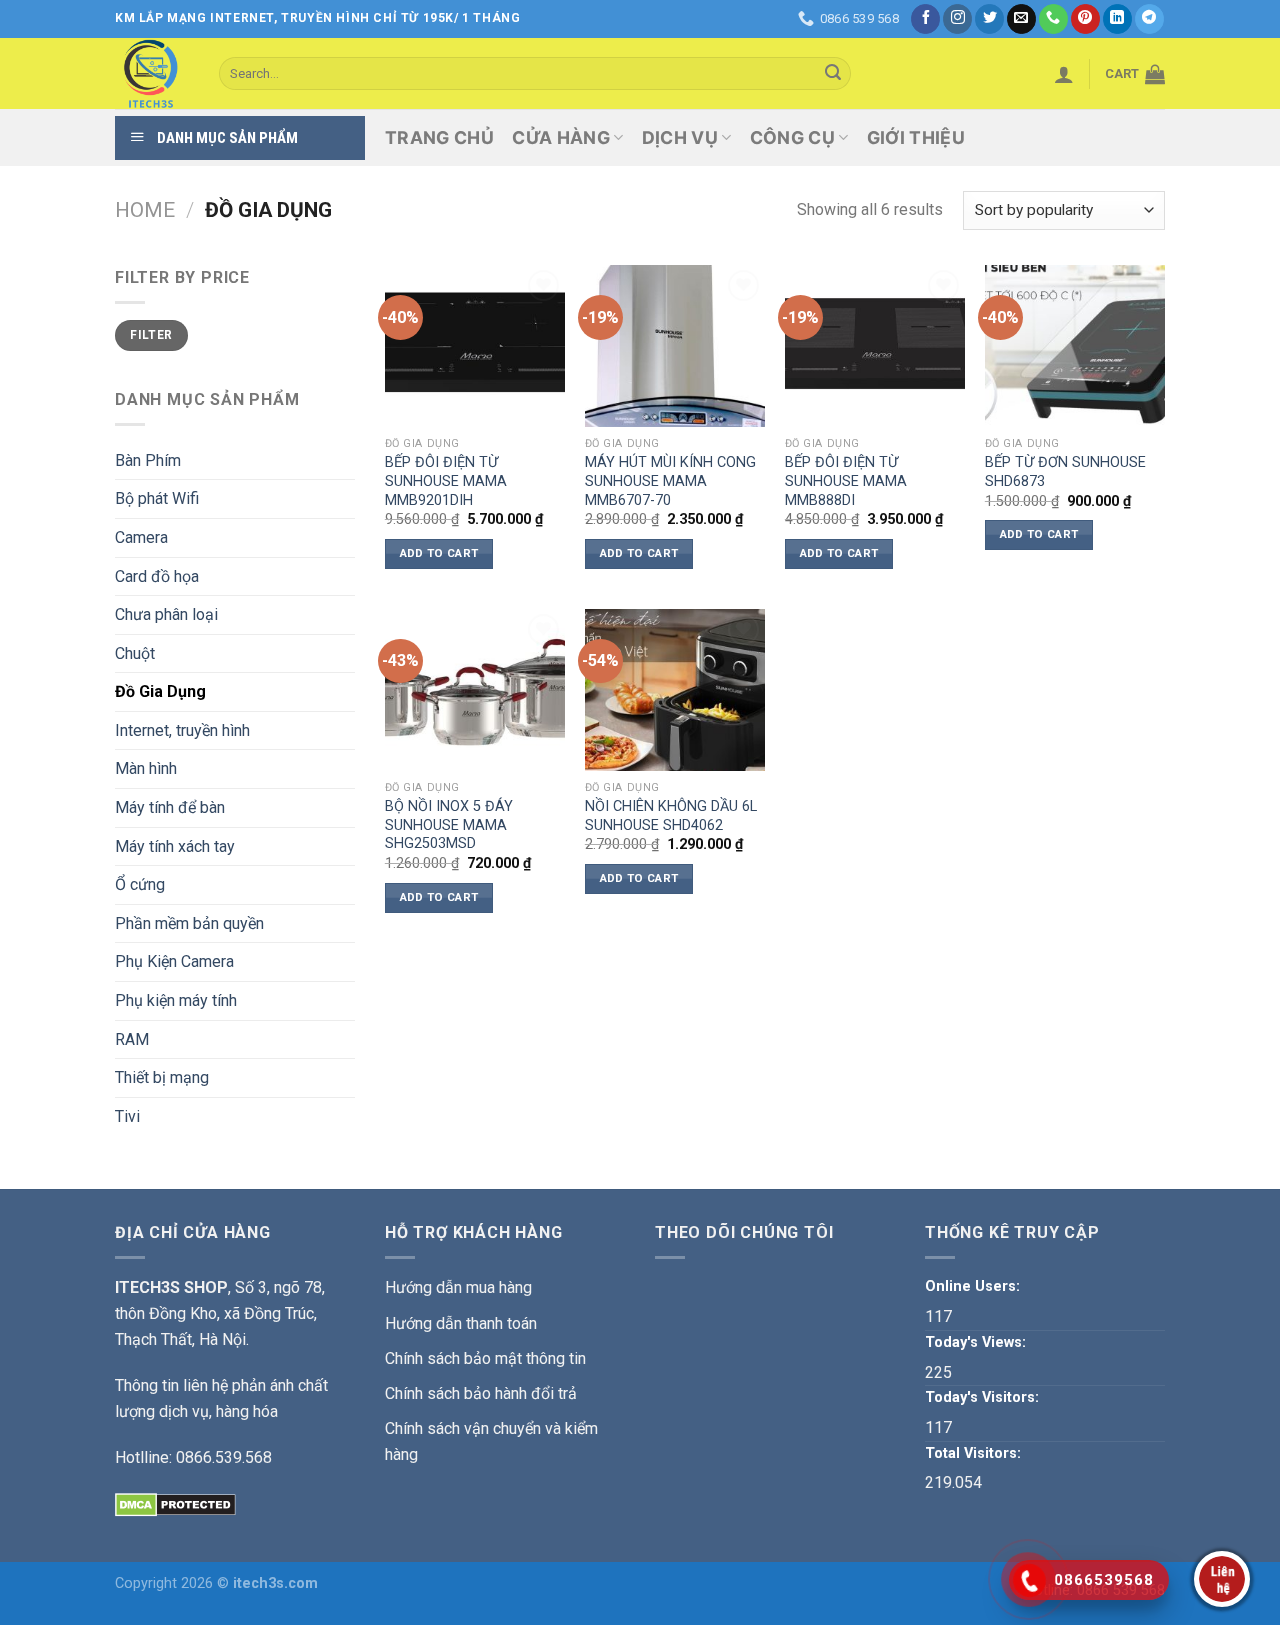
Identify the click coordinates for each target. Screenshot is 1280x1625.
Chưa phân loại (166, 614)
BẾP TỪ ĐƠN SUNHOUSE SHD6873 (1065, 472)
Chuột (135, 653)
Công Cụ (792, 137)
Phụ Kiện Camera (174, 961)
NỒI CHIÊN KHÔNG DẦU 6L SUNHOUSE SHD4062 (671, 816)
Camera (141, 537)
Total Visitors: (975, 1453)
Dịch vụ (680, 137)
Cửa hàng (561, 137)
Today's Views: (977, 1342)
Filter (151, 335)
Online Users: (974, 1286)
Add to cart (439, 553)
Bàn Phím (148, 460)
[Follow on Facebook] (925, 19)
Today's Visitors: (984, 1397)
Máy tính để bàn (170, 807)
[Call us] (1053, 19)
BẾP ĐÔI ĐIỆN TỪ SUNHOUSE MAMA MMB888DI (846, 481)
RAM (132, 1039)
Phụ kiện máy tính (176, 1000)
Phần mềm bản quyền (189, 923)
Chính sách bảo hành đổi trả (481, 1393)
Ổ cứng (140, 884)
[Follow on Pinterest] (1085, 19)
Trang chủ (439, 137)
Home (145, 210)
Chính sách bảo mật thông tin (485, 1358)
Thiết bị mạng (162, 1077)
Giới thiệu (916, 137)
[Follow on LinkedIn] (1117, 19)
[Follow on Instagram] (957, 19)
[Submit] (833, 74)
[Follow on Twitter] (989, 19)
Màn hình (146, 768)
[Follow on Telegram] (1149, 19)
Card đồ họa (157, 575)
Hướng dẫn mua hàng (458, 1287)
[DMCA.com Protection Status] (175, 1503)
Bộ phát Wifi (157, 498)
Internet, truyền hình (182, 730)
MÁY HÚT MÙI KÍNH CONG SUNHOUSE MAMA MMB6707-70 (670, 481)
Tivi (127, 1116)
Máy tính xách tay (175, 846)
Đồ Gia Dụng (160, 691)
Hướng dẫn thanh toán (461, 1323)
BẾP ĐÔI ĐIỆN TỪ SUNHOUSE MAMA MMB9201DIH (446, 481)
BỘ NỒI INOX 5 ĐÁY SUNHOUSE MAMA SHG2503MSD (449, 825)
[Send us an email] (1021, 19)
